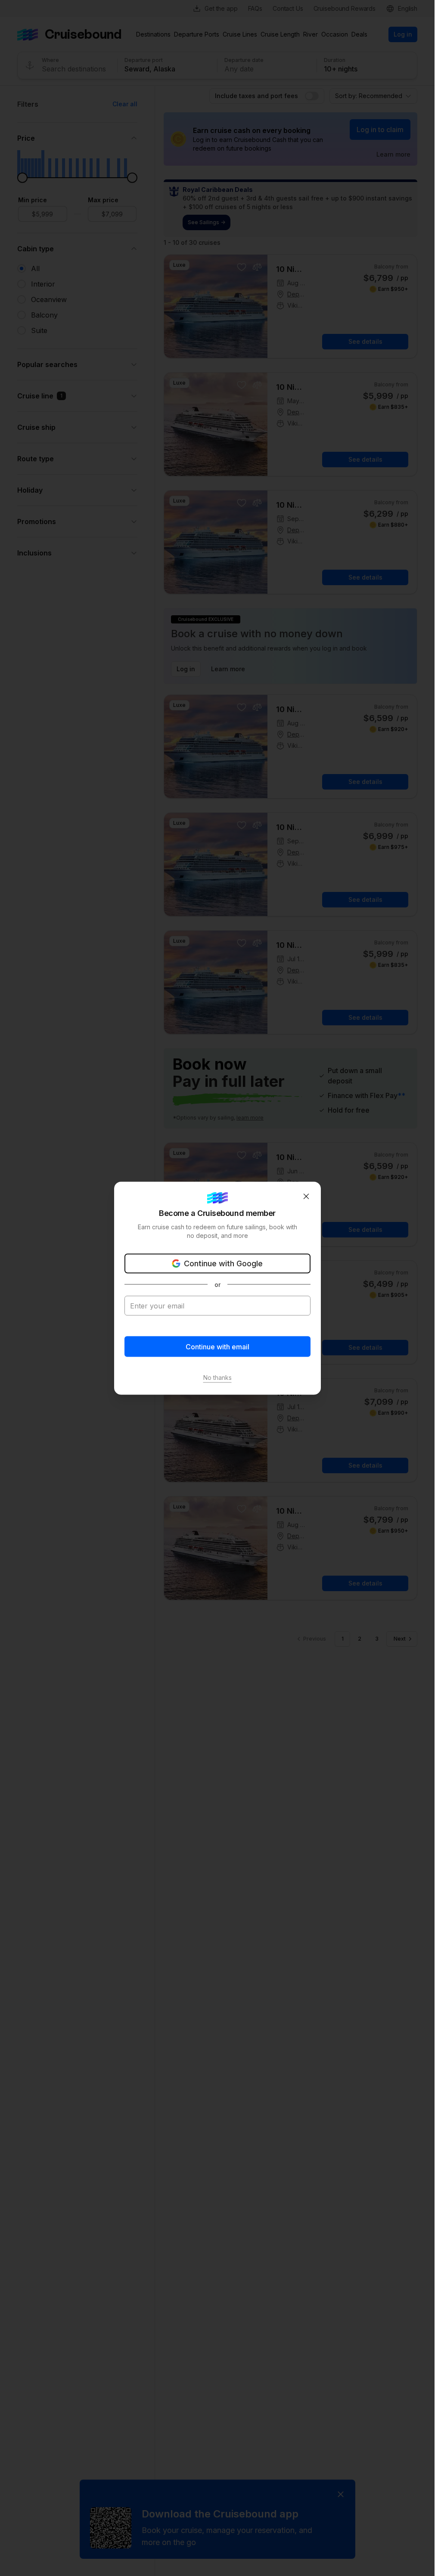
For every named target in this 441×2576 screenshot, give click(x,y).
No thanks (217, 1377)
